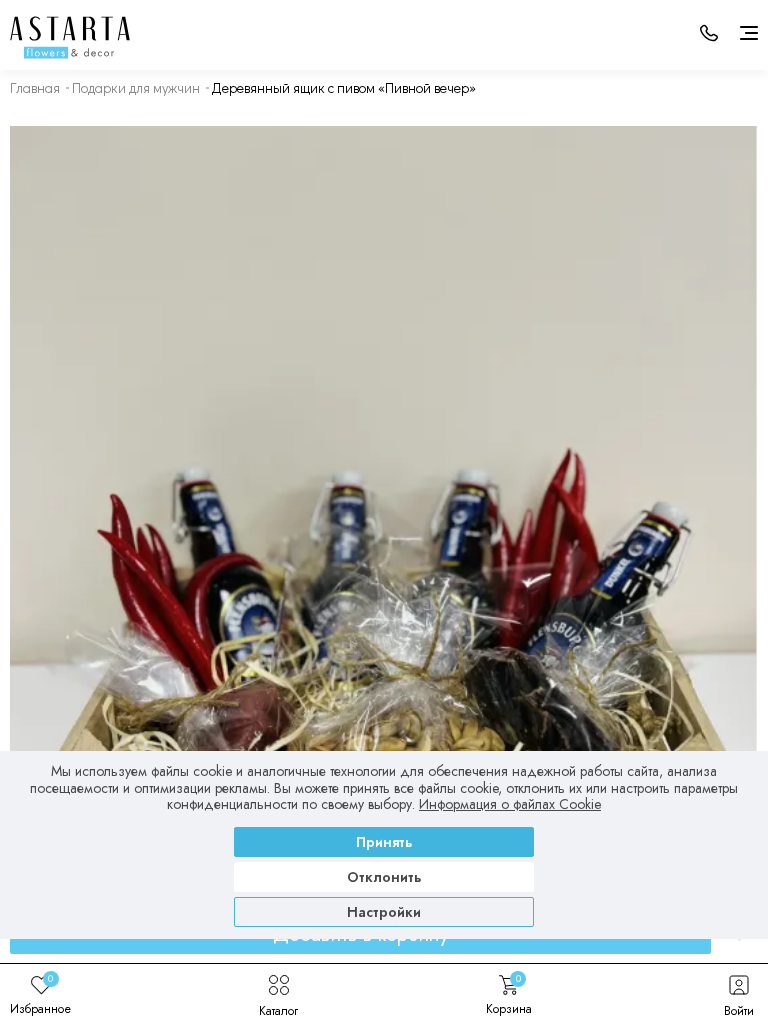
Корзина (509, 994)
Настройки (384, 912)
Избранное (40, 994)
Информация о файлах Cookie (510, 804)
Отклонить (384, 877)
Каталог (278, 1010)
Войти (739, 1010)
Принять (384, 842)
